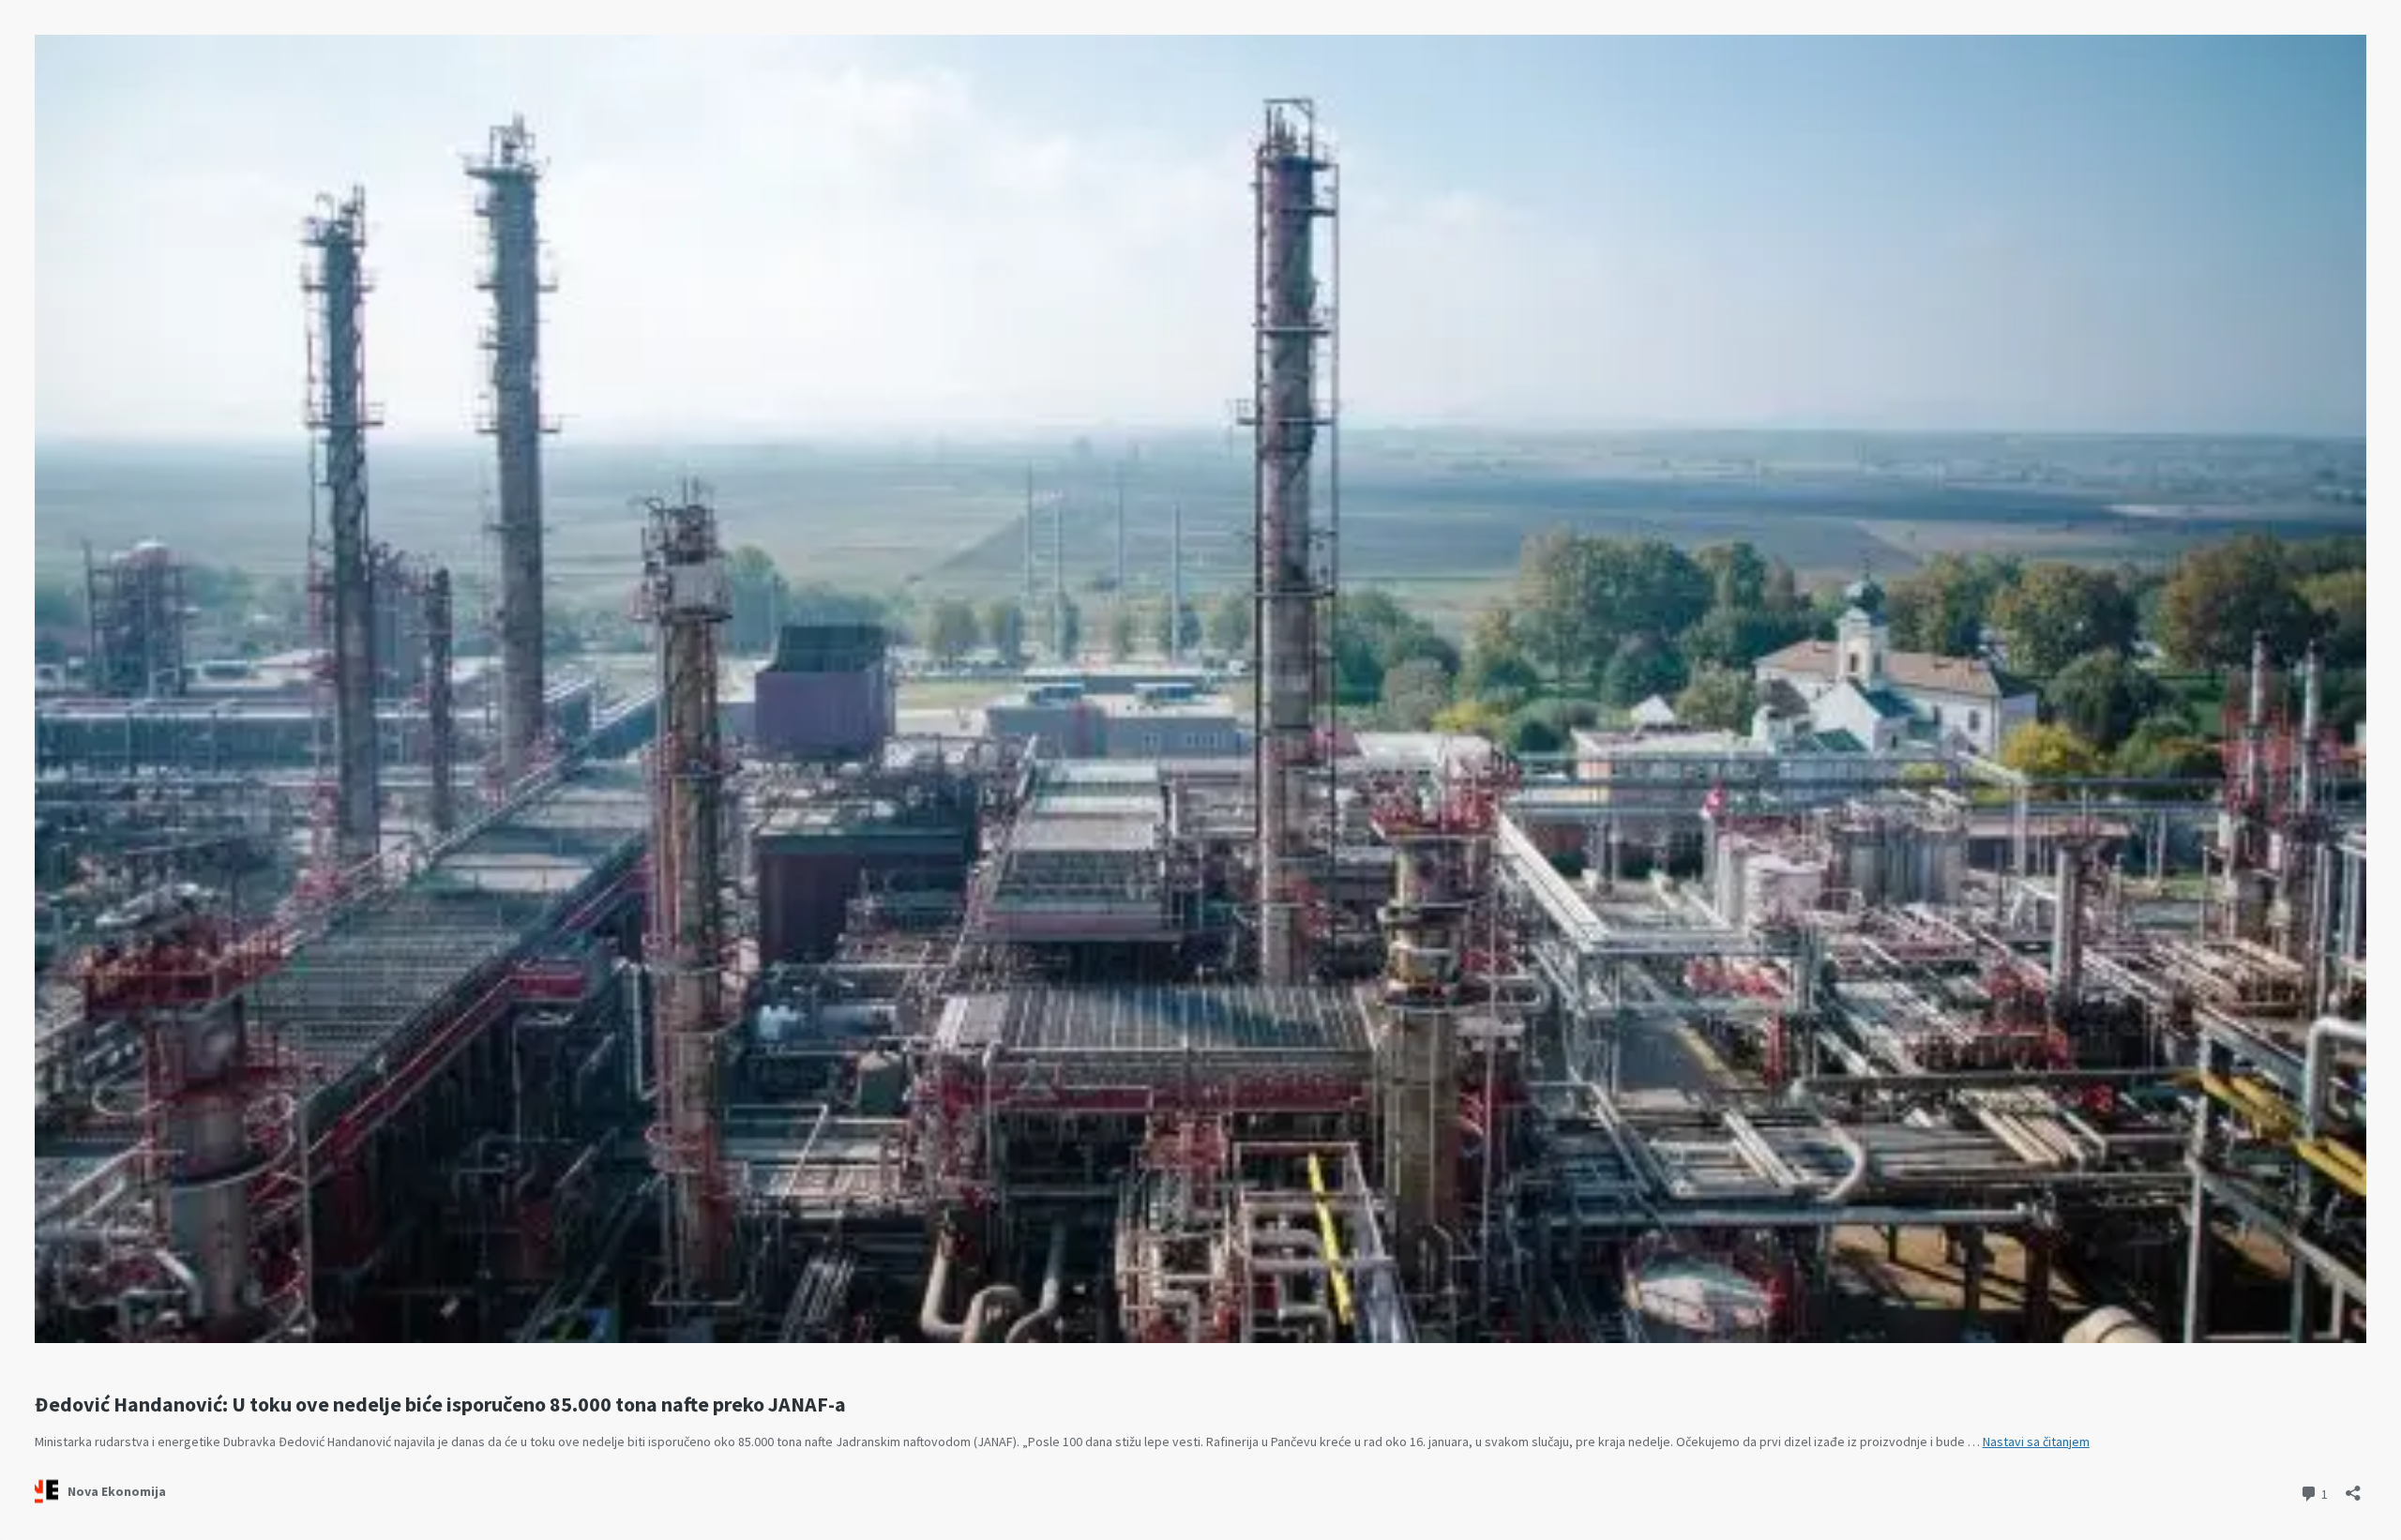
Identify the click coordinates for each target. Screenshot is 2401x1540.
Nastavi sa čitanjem (2036, 1442)
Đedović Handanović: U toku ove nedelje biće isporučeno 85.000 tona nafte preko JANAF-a (440, 1404)
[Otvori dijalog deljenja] (2353, 1487)
